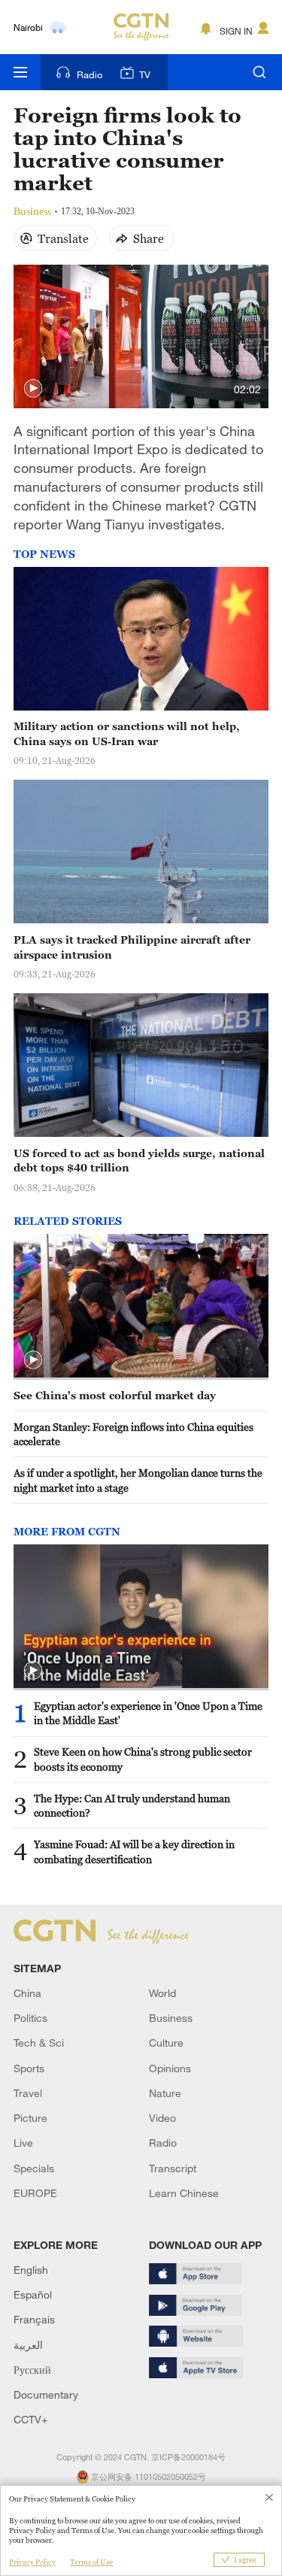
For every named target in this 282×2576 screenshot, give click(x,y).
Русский (32, 2370)
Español (33, 2294)
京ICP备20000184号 (188, 2457)
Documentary (46, 2394)
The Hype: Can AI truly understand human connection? (132, 1806)
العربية (28, 2345)
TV (145, 74)
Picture (30, 2118)
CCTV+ (30, 2419)
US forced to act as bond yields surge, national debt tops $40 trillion (139, 1161)
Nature (165, 2093)
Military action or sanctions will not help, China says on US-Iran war (127, 733)
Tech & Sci (39, 2043)
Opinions (170, 2068)
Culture (166, 2043)
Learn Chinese (184, 2193)
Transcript (173, 2168)
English (31, 2270)
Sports (29, 2068)
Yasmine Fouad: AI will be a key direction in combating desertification (134, 1852)
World (162, 1993)
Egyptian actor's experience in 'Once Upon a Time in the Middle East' (148, 1713)
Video (162, 2118)
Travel (28, 2093)
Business (171, 2018)
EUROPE (35, 2193)
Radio (89, 74)
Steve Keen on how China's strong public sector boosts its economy (143, 1759)
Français (34, 2319)
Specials (34, 2168)
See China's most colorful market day (115, 1395)
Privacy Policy (32, 2562)
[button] (33, 389)
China (27, 1993)
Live (23, 2143)
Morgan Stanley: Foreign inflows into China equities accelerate (133, 1434)
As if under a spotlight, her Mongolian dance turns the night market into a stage (138, 1480)
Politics (30, 2018)
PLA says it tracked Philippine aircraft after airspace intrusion (132, 947)
